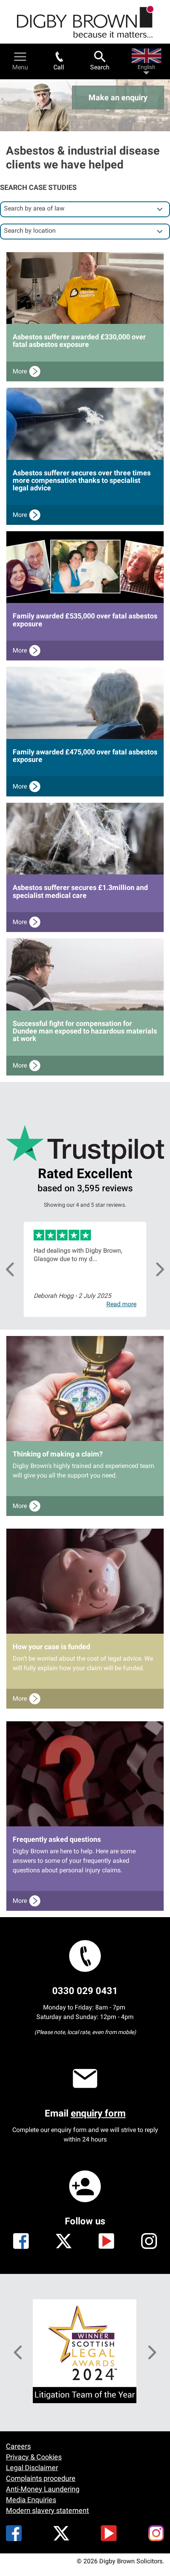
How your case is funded (51, 1647)
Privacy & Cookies (34, 2457)
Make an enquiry (118, 98)
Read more (121, 1304)
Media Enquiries (31, 2500)
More (20, 371)
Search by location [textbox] (30, 231)
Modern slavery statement (47, 2510)
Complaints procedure (41, 2478)
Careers (18, 2446)
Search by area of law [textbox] (34, 208)
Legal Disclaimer (32, 2468)
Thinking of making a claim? (58, 1454)
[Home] (85, 22)
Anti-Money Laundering (43, 2489)
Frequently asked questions (57, 1839)
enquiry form (98, 2113)
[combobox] (85, 209)
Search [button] (100, 67)
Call (59, 67)
